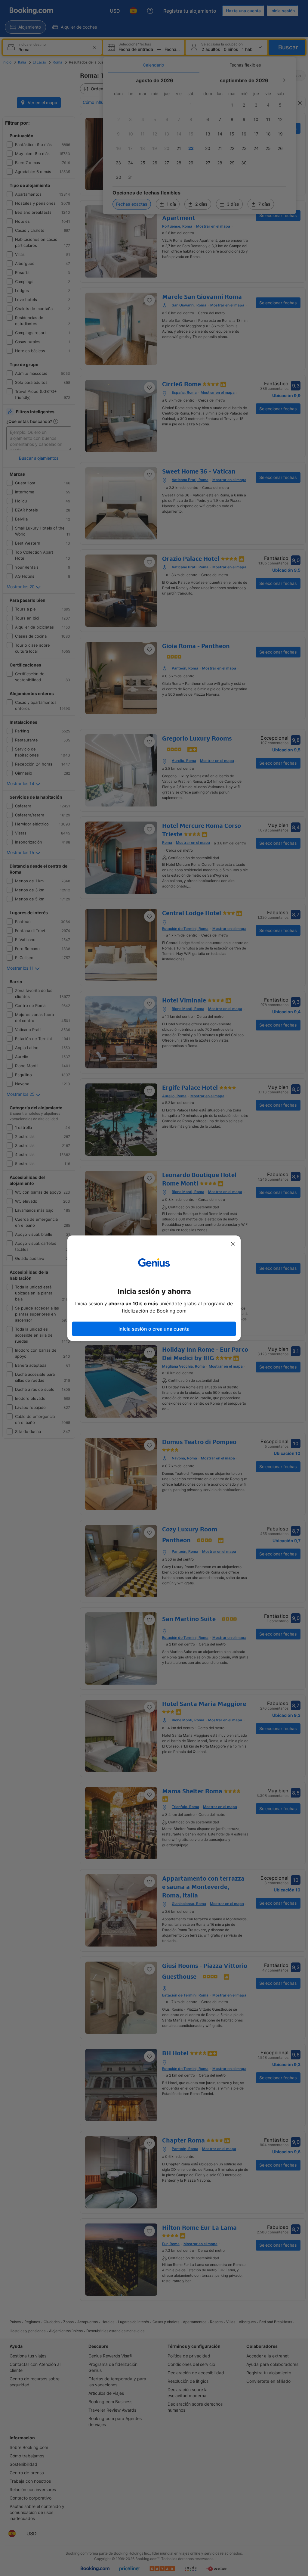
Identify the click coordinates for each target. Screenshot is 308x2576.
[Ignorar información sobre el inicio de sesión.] (233, 1244)
